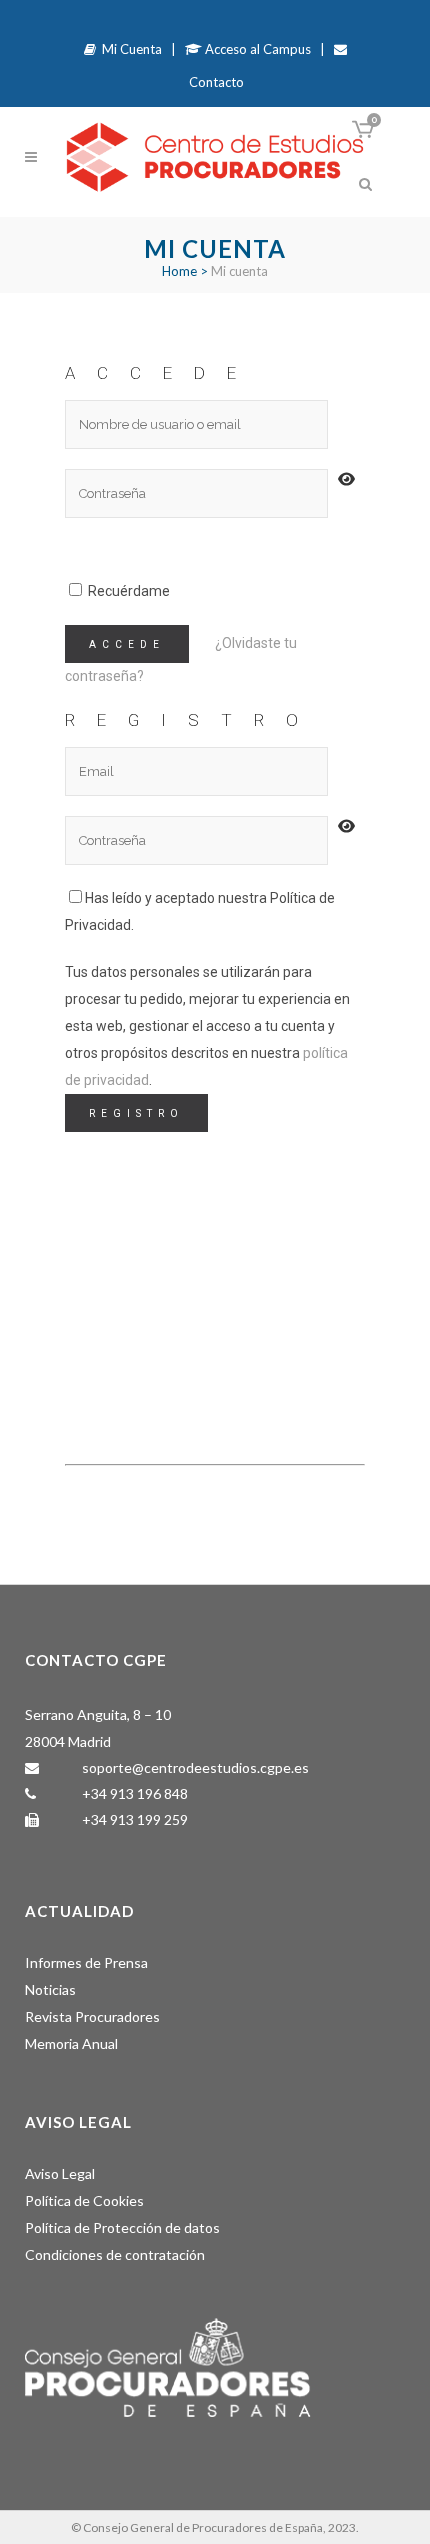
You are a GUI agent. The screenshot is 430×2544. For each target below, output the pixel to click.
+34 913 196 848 (135, 1793)
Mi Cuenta (129, 49)
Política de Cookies (84, 2200)
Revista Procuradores (92, 2016)
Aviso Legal (60, 2173)
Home (179, 271)
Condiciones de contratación (115, 2254)
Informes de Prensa (86, 1962)
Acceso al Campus (256, 49)
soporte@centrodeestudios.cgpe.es (195, 1767)
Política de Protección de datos (122, 2227)
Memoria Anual (71, 2043)
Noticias (50, 1989)
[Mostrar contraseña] (343, 479)
